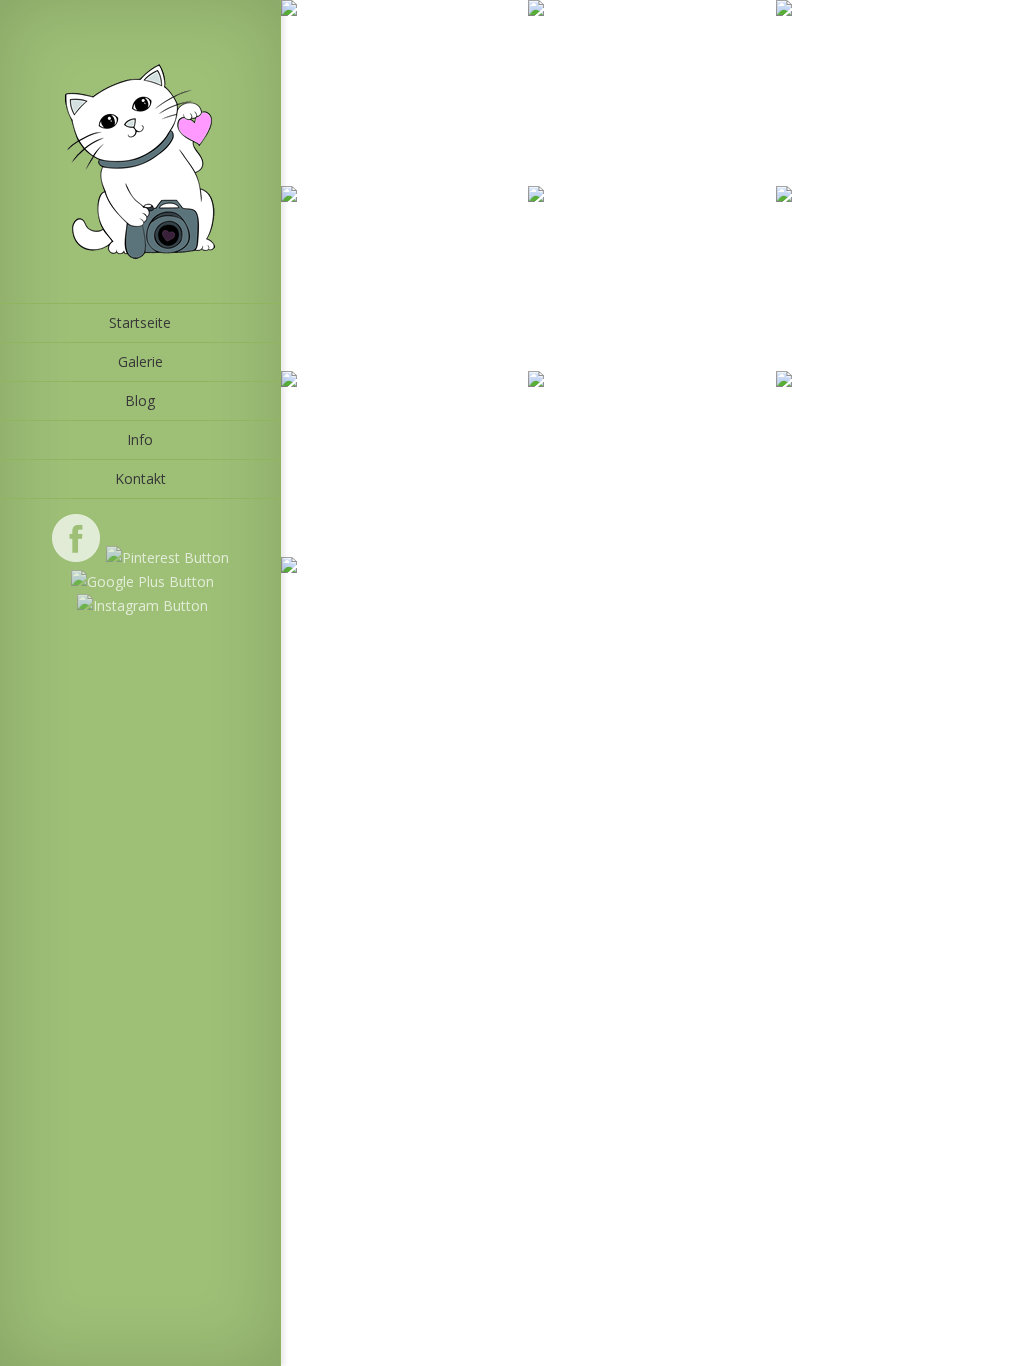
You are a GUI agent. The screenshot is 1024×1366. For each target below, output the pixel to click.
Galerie (140, 361)
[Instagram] (140, 605)
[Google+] (140, 581)
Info (140, 439)
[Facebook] (76, 557)
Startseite (140, 322)
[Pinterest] (165, 557)
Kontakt (140, 478)
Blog (140, 400)
